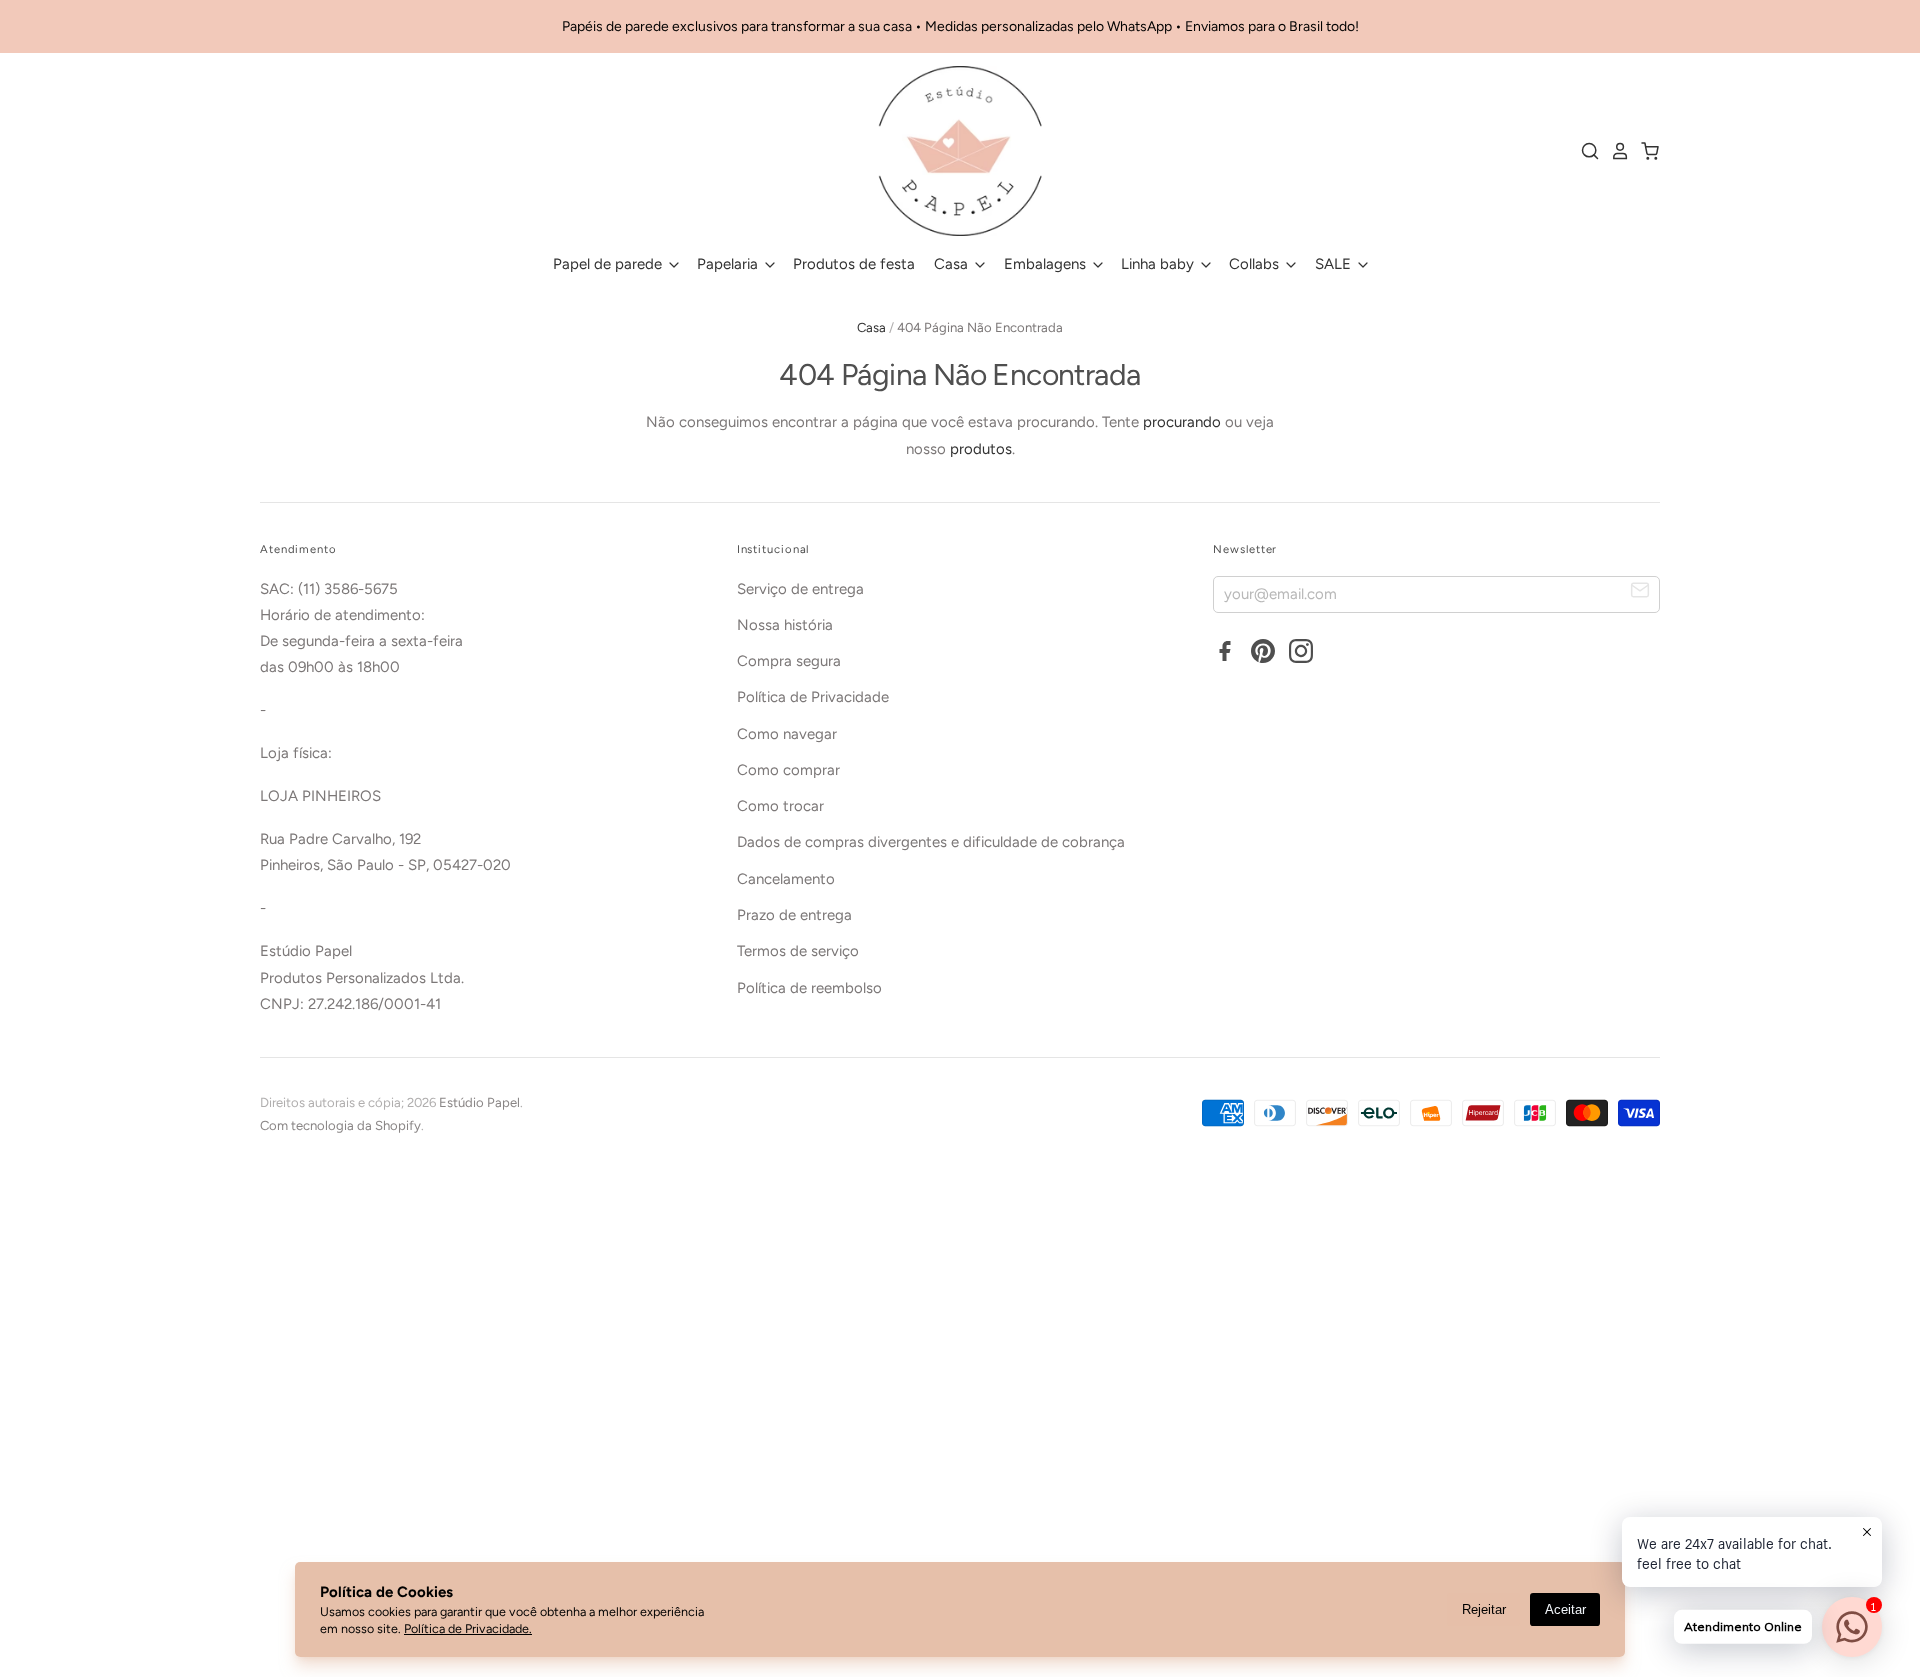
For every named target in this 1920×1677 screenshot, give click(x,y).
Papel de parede (609, 264)
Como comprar (788, 770)
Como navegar (787, 734)
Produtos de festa (854, 264)
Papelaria (729, 264)
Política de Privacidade (813, 697)
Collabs (1256, 264)
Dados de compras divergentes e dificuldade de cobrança (931, 842)
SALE (1335, 264)
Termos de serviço (798, 951)
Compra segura (789, 661)
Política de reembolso (809, 988)
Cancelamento (786, 879)
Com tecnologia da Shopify (340, 1125)
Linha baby (1159, 264)
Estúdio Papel (479, 1102)
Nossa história (785, 625)
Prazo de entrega (794, 915)
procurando (1182, 422)
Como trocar (780, 806)
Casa (953, 264)
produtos (981, 449)
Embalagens (1047, 264)
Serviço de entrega (800, 589)
